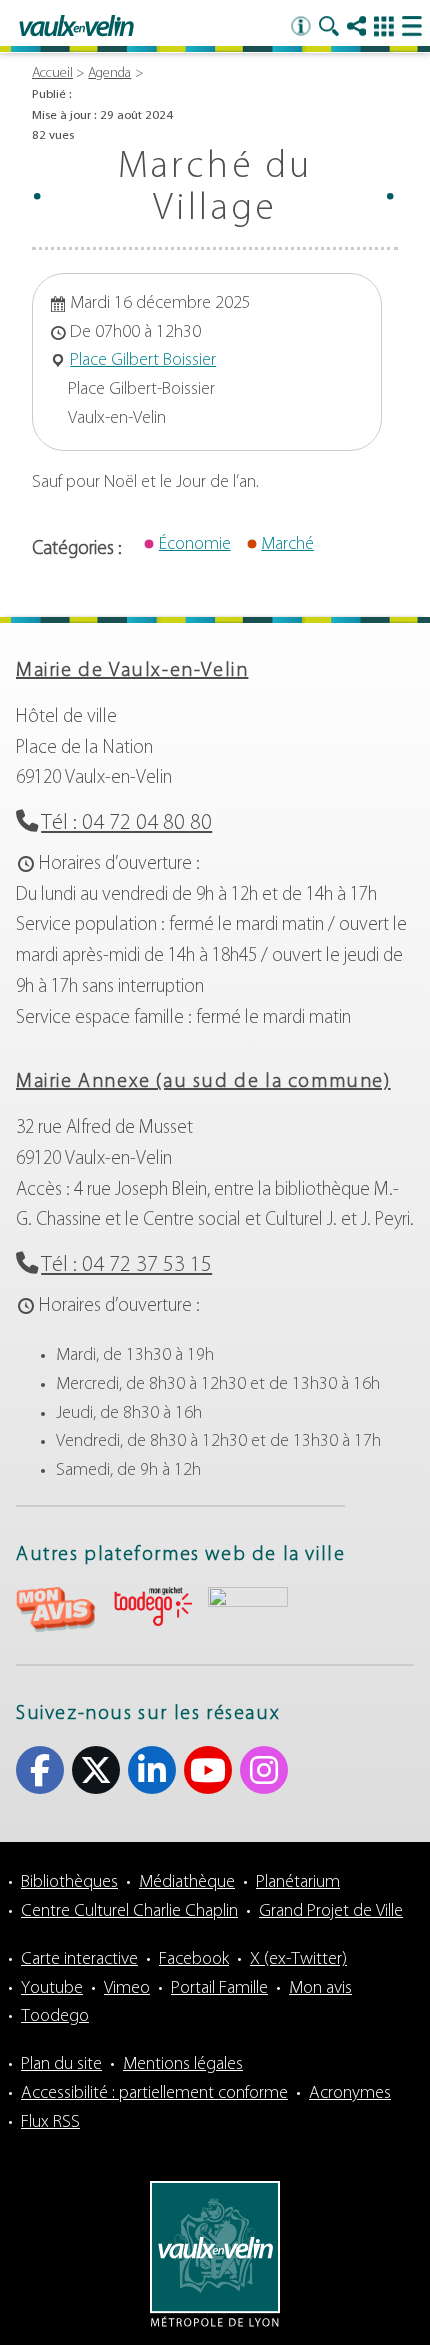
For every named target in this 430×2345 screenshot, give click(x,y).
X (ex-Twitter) (96, 1770)
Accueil (52, 73)
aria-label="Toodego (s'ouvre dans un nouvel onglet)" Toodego (152, 1606)
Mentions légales (183, 2065)
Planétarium (298, 1883)
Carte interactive (79, 1960)
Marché (287, 545)
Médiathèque (187, 1883)
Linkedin (152, 1770)
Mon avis (320, 1989)
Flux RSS (50, 2123)
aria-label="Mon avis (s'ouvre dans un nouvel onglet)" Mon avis (56, 1609)
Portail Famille (219, 1989)
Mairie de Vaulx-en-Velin (132, 671)
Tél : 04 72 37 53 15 (126, 1265)
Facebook (40, 1770)
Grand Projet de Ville (331, 1912)
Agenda (109, 73)
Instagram (264, 1770)
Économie (195, 545)
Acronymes (350, 2094)
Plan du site (61, 2065)
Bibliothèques (69, 1883)
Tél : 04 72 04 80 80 (126, 823)
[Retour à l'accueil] (76, 27)
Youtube (208, 1770)
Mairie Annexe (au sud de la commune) (203, 1082)
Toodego (55, 2017)
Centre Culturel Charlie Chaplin (129, 1912)
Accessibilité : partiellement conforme (154, 2094)
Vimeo (127, 1989)
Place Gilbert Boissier (143, 361)
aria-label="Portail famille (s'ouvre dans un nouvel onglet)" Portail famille (248, 1607)
